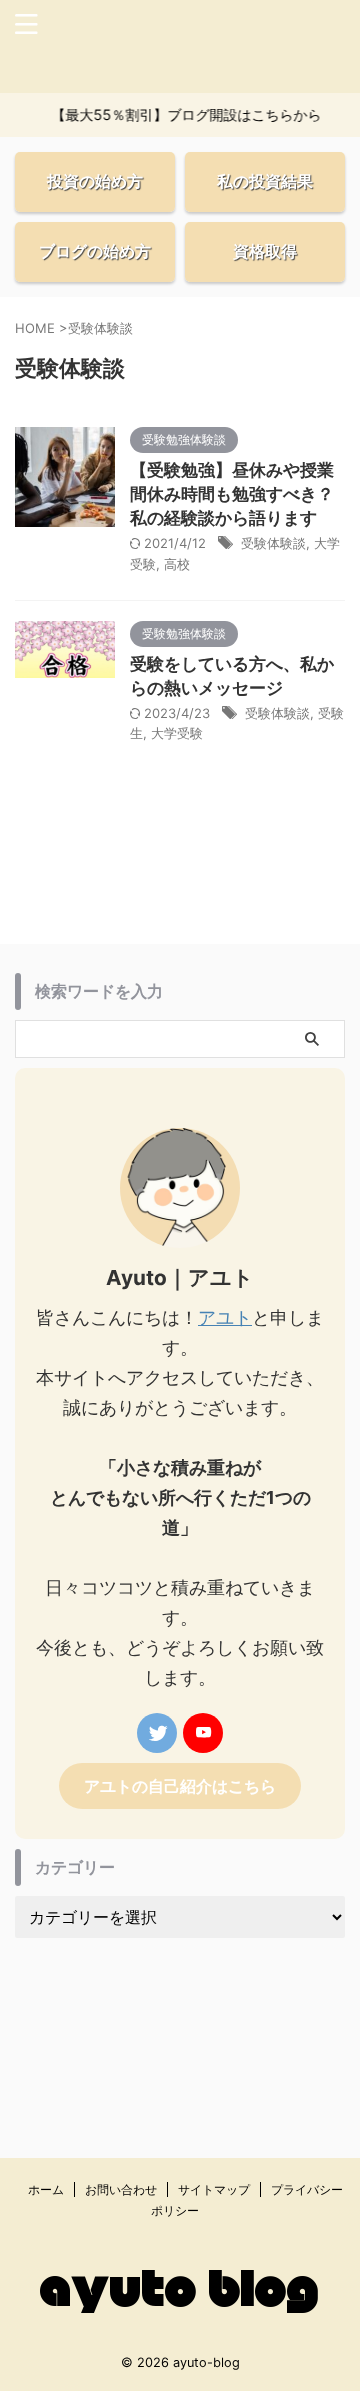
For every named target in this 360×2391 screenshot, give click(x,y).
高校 (177, 564)
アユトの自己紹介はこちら (180, 1786)
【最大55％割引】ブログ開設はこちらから (181, 114)
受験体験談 (273, 543)
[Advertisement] (180, 2018)
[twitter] (157, 1733)
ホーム (46, 2189)
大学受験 (177, 733)
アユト (225, 1317)
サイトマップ (214, 2189)
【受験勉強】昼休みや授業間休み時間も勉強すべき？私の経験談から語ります (232, 494)
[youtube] (203, 1733)
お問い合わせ (121, 2189)
